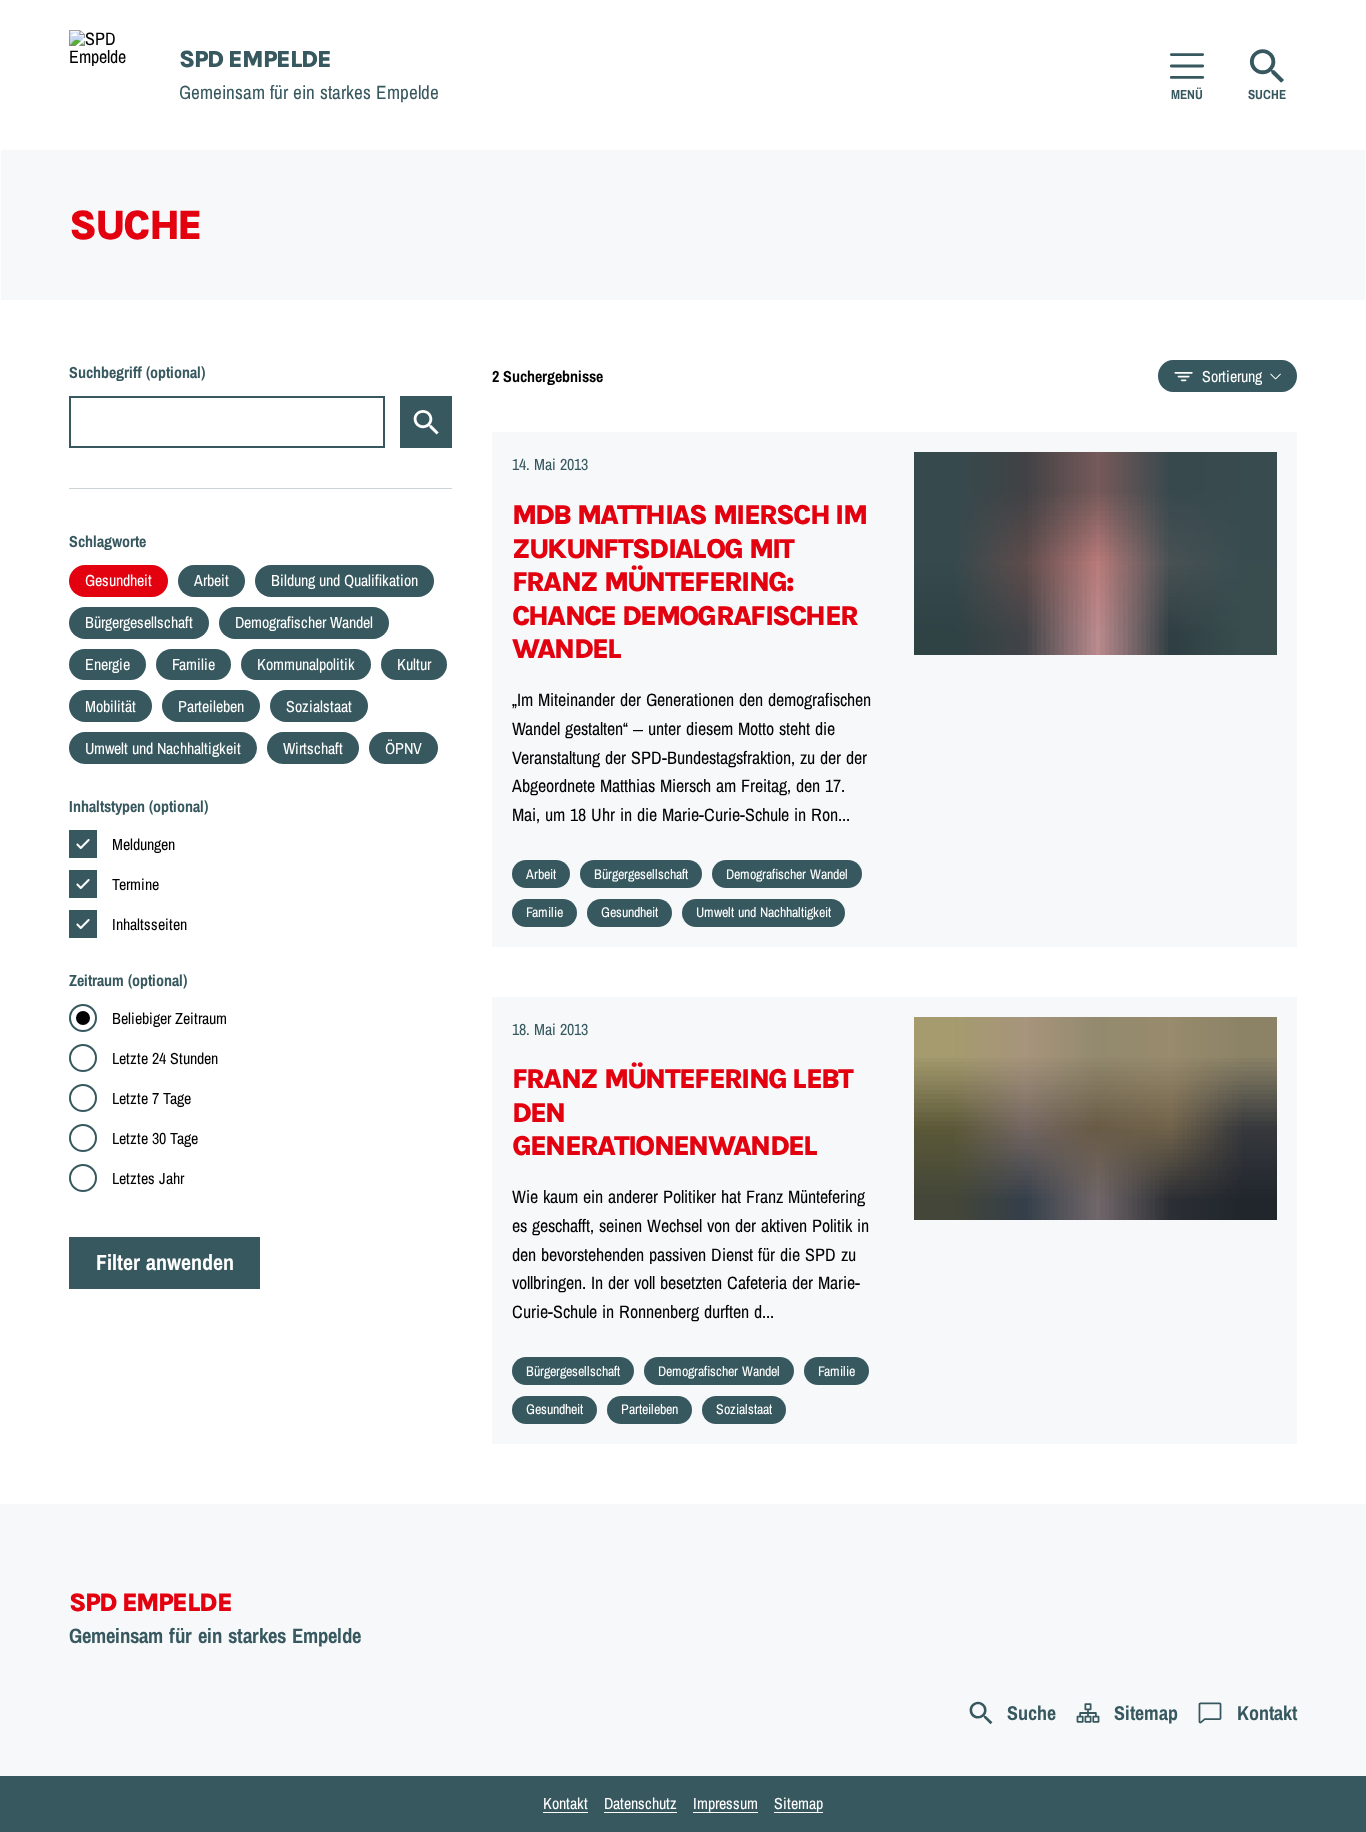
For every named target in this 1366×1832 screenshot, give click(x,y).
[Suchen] (426, 422)
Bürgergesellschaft (139, 622)
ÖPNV (403, 748)
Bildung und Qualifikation (344, 580)
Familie (193, 664)
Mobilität (110, 706)
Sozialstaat (319, 706)
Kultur (414, 664)
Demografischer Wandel (304, 622)
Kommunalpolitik (306, 664)
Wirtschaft (313, 748)
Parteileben (211, 706)
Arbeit (211, 580)
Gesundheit (118, 580)
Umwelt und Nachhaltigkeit (163, 748)
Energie (107, 664)
